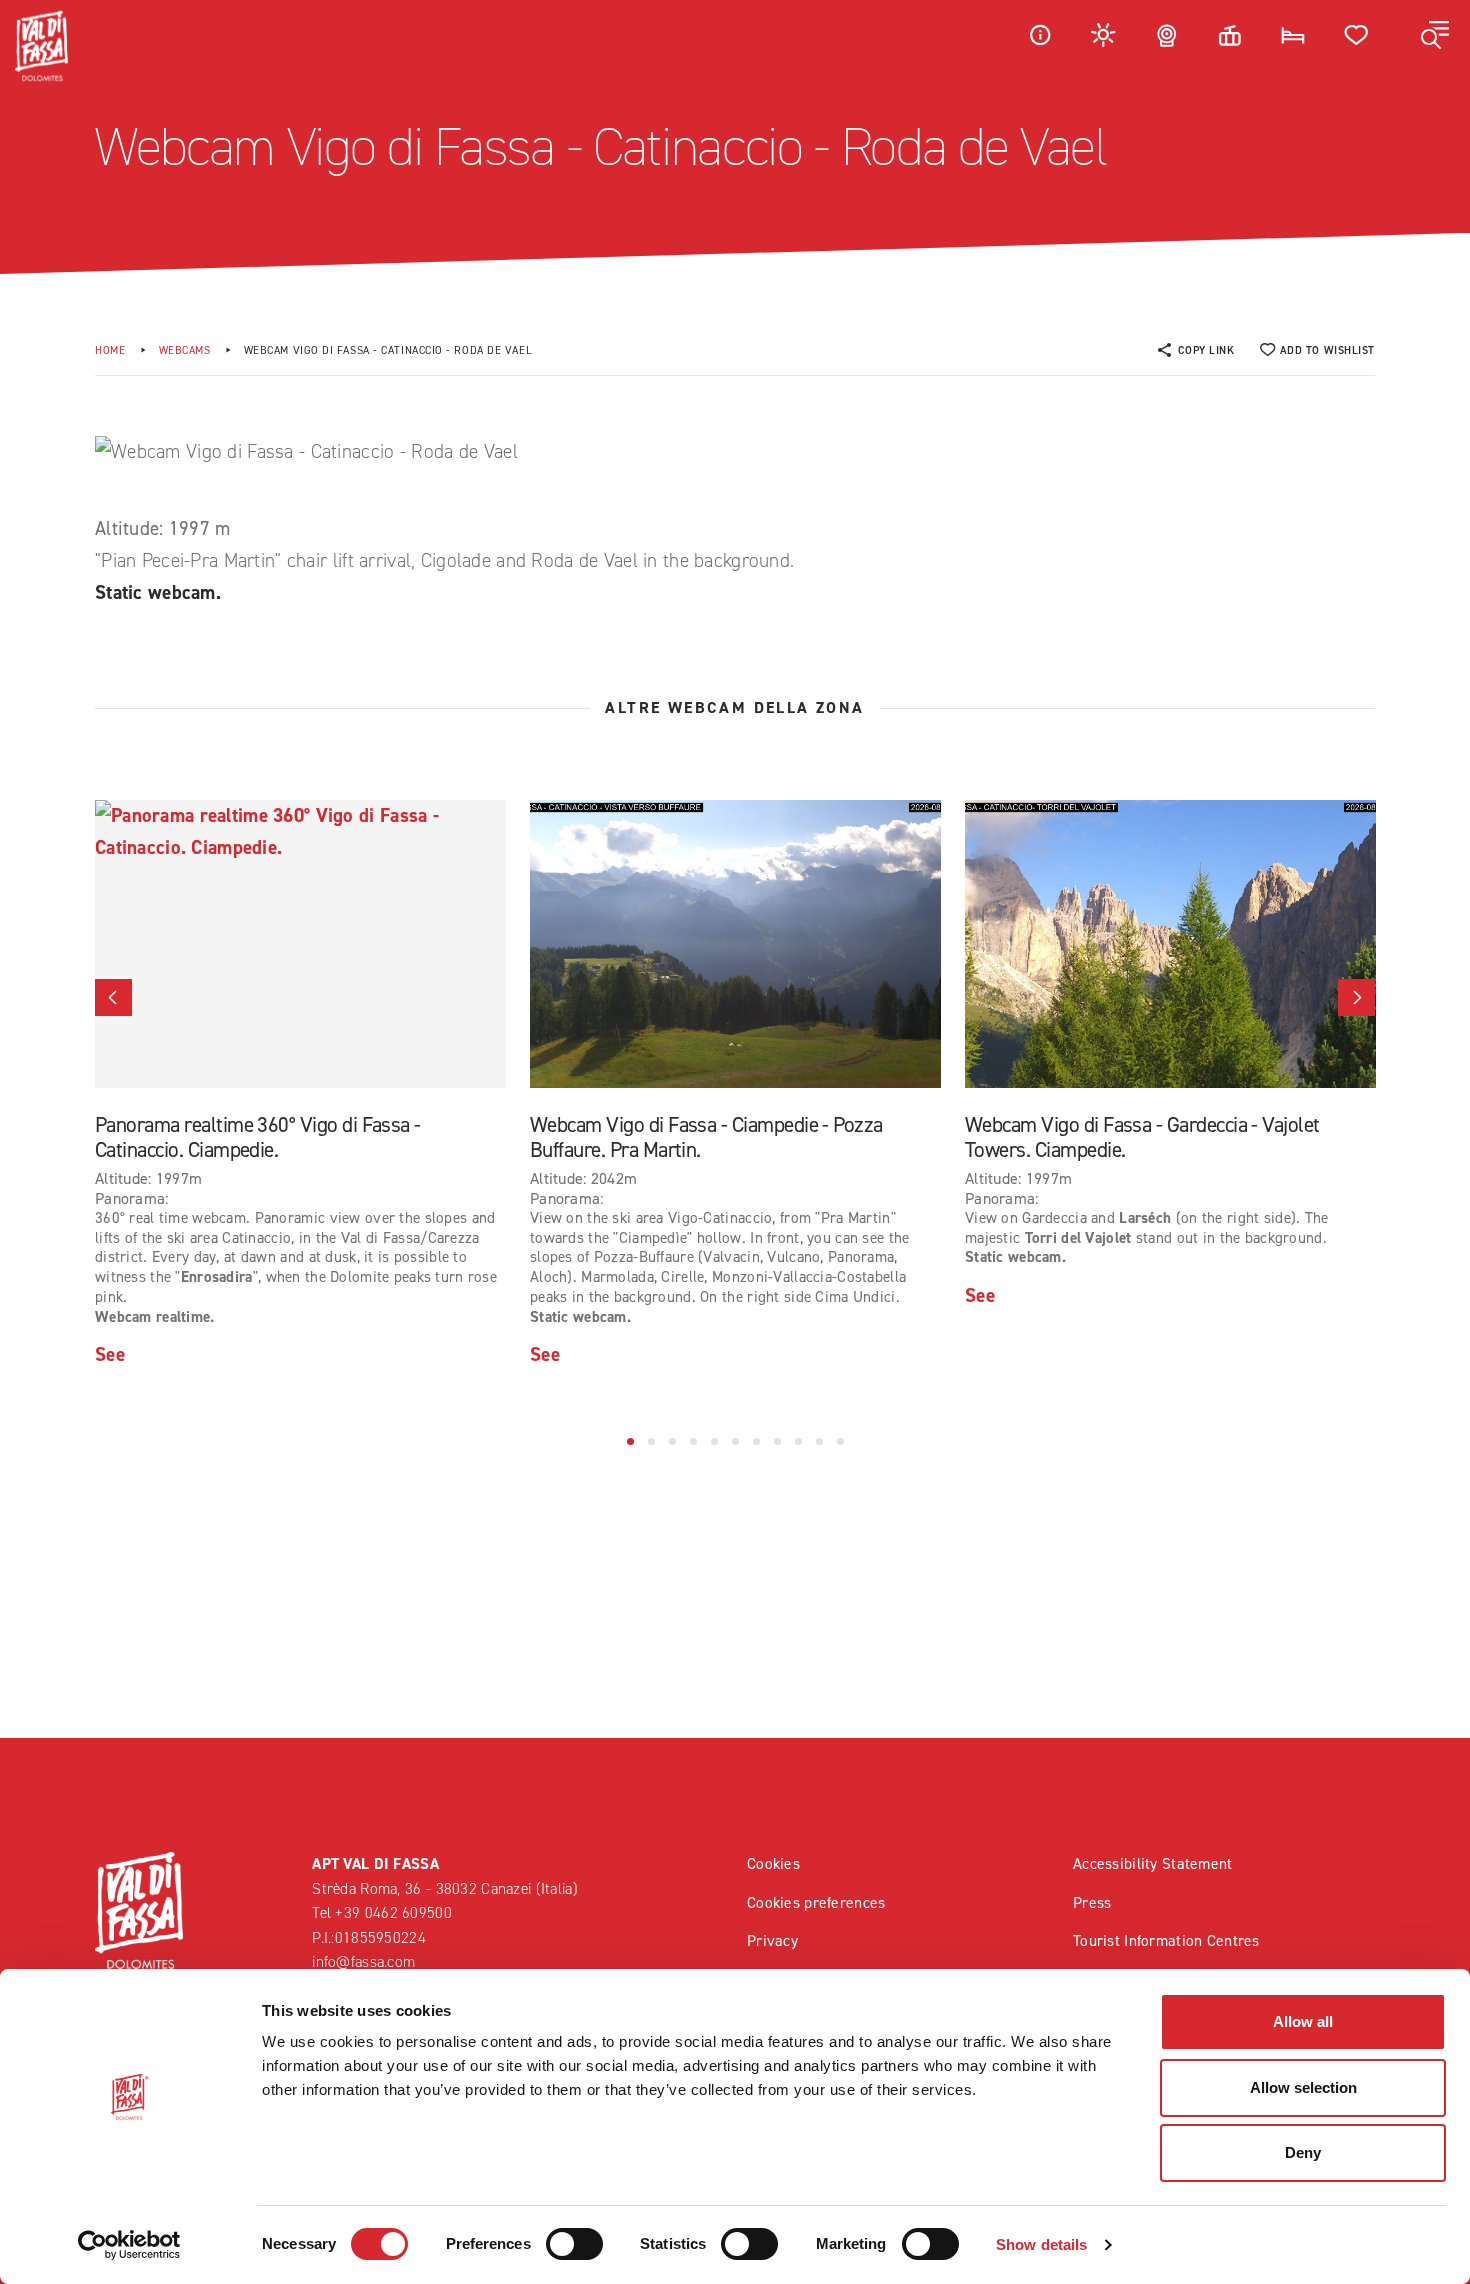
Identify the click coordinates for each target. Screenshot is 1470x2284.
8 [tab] (777, 1441)
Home (110, 350)
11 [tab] (840, 1441)
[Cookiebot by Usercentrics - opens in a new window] (129, 2245)
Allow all (1303, 2021)
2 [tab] (651, 1441)
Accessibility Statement (1153, 1863)
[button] (113, 997)
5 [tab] (714, 1441)
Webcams (185, 350)
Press (1092, 1902)
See (110, 1354)
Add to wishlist (1327, 350)
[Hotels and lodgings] (1293, 34)
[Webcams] (1167, 34)
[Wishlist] (1357, 34)
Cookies (773, 1863)
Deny (1303, 2152)
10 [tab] (819, 1441)
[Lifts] (1230, 34)
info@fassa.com (363, 1961)
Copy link (1206, 350)
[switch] (574, 2244)
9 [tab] (798, 1441)
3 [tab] (672, 1441)
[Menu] (1435, 35)
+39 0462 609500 (393, 1912)
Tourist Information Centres (1166, 1940)
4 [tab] (693, 1441)
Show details (1041, 2244)
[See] (300, 944)
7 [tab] (756, 1441)
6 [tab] (735, 1441)
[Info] (1040, 34)
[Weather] (1104, 34)
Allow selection (1303, 2087)
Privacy (772, 1940)
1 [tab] (630, 1441)
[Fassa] (41, 46)
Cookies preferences (816, 1902)
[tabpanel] (300, 1085)
